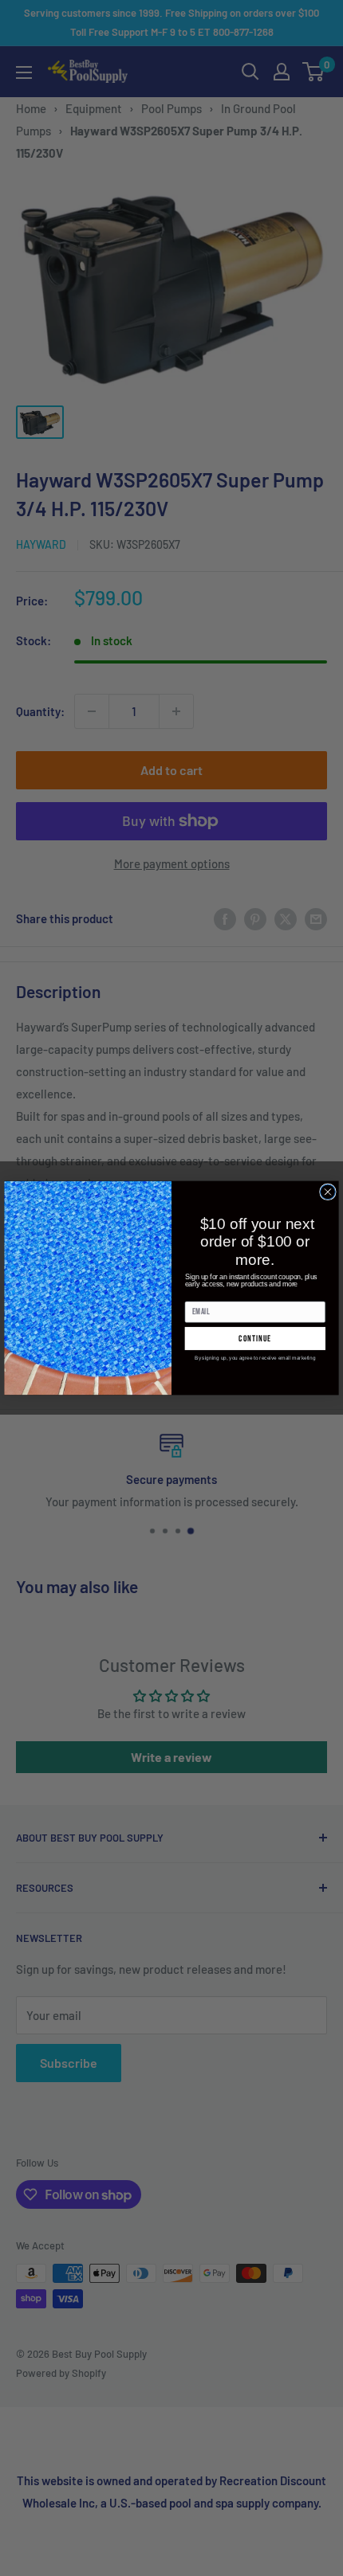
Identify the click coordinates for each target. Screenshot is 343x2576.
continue (255, 1339)
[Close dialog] (328, 1192)
